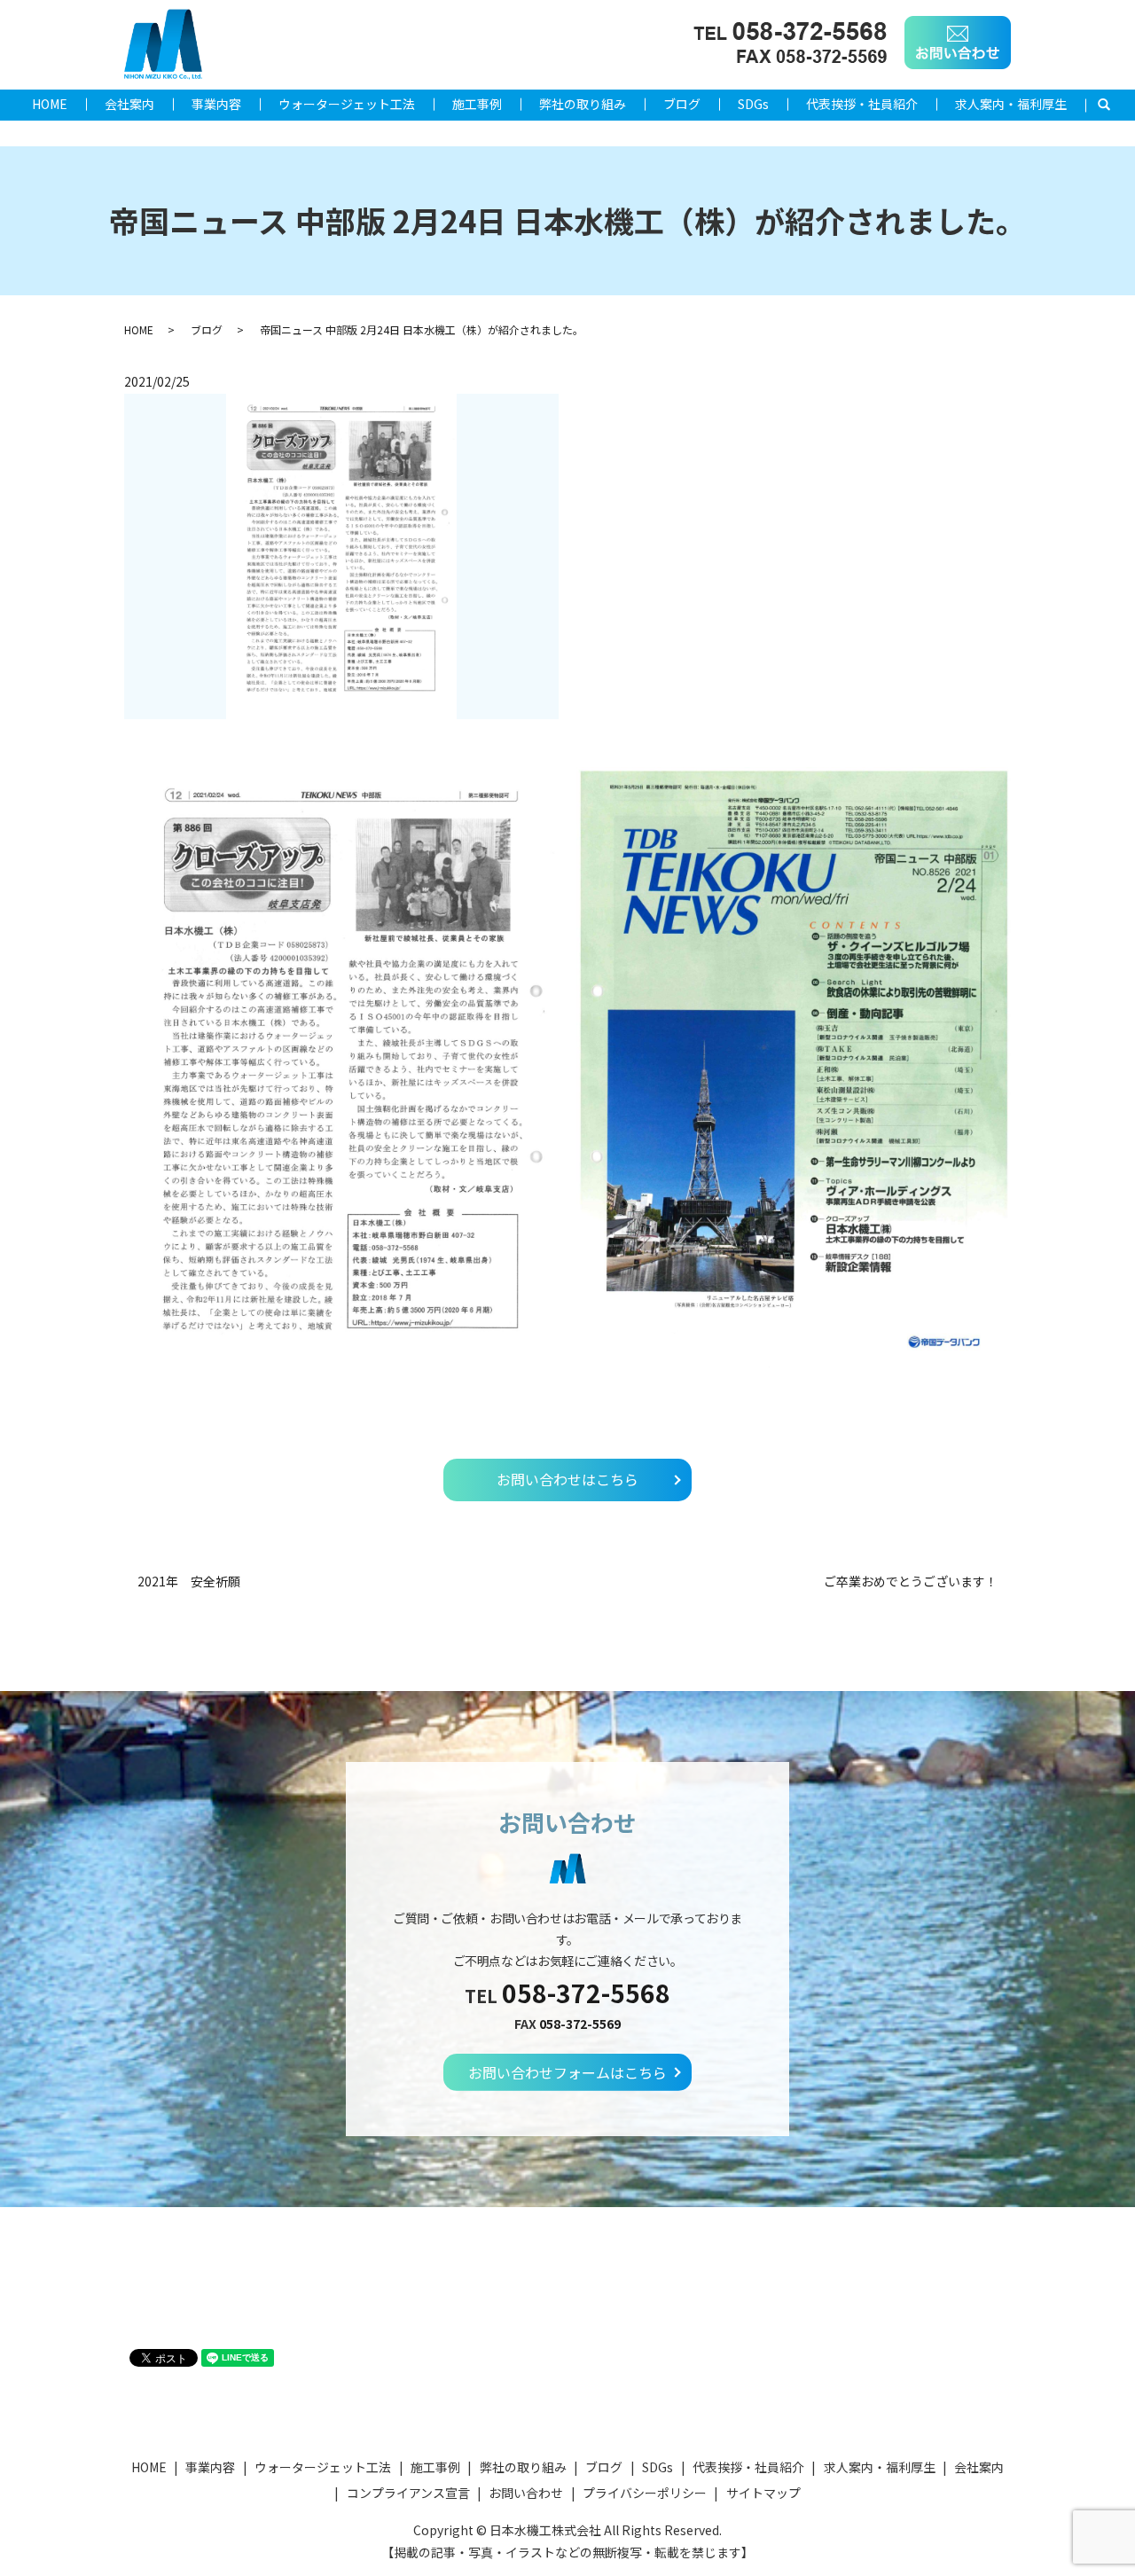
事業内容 (216, 104)
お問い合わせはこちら (567, 1479)
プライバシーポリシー (645, 2493)
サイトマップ (763, 2493)
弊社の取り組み (583, 104)
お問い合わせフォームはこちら (567, 2072)
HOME (50, 104)
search (1113, 105)
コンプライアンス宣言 (408, 2493)
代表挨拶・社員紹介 (862, 104)
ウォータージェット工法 (347, 104)
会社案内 (129, 104)
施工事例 (477, 104)
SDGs (753, 104)
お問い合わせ (526, 2493)
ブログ (682, 104)
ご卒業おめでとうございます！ (911, 1582)
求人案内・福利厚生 (1011, 104)
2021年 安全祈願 (189, 1582)
